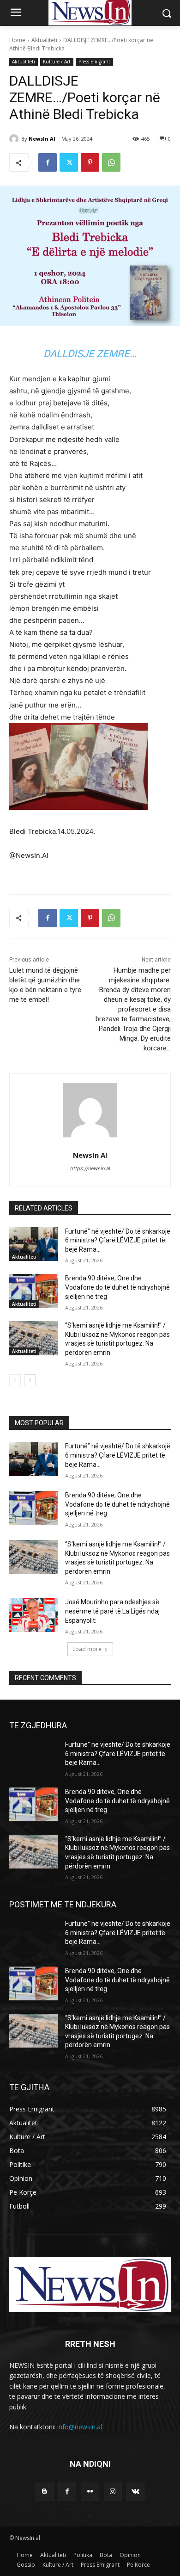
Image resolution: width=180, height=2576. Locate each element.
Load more (87, 1649)
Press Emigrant (94, 62)
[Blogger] (45, 2492)
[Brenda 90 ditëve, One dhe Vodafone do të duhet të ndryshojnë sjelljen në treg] (33, 1291)
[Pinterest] (90, 162)
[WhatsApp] (111, 162)
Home (17, 40)
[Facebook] (48, 162)
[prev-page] (15, 1380)
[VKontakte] (135, 2492)
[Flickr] (90, 2492)
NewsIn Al (42, 139)
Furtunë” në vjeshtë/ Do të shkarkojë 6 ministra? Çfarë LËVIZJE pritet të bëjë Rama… (118, 1240)
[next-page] (30, 1380)
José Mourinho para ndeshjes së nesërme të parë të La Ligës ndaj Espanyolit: (112, 1611)
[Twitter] (69, 162)
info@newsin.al (80, 2427)
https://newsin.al (90, 1168)
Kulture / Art (57, 62)
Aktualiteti (44, 40)
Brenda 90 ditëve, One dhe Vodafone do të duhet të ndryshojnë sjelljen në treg (117, 1287)
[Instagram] (113, 2492)
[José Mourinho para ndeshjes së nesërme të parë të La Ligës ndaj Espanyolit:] (33, 1615)
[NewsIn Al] (15, 139)
